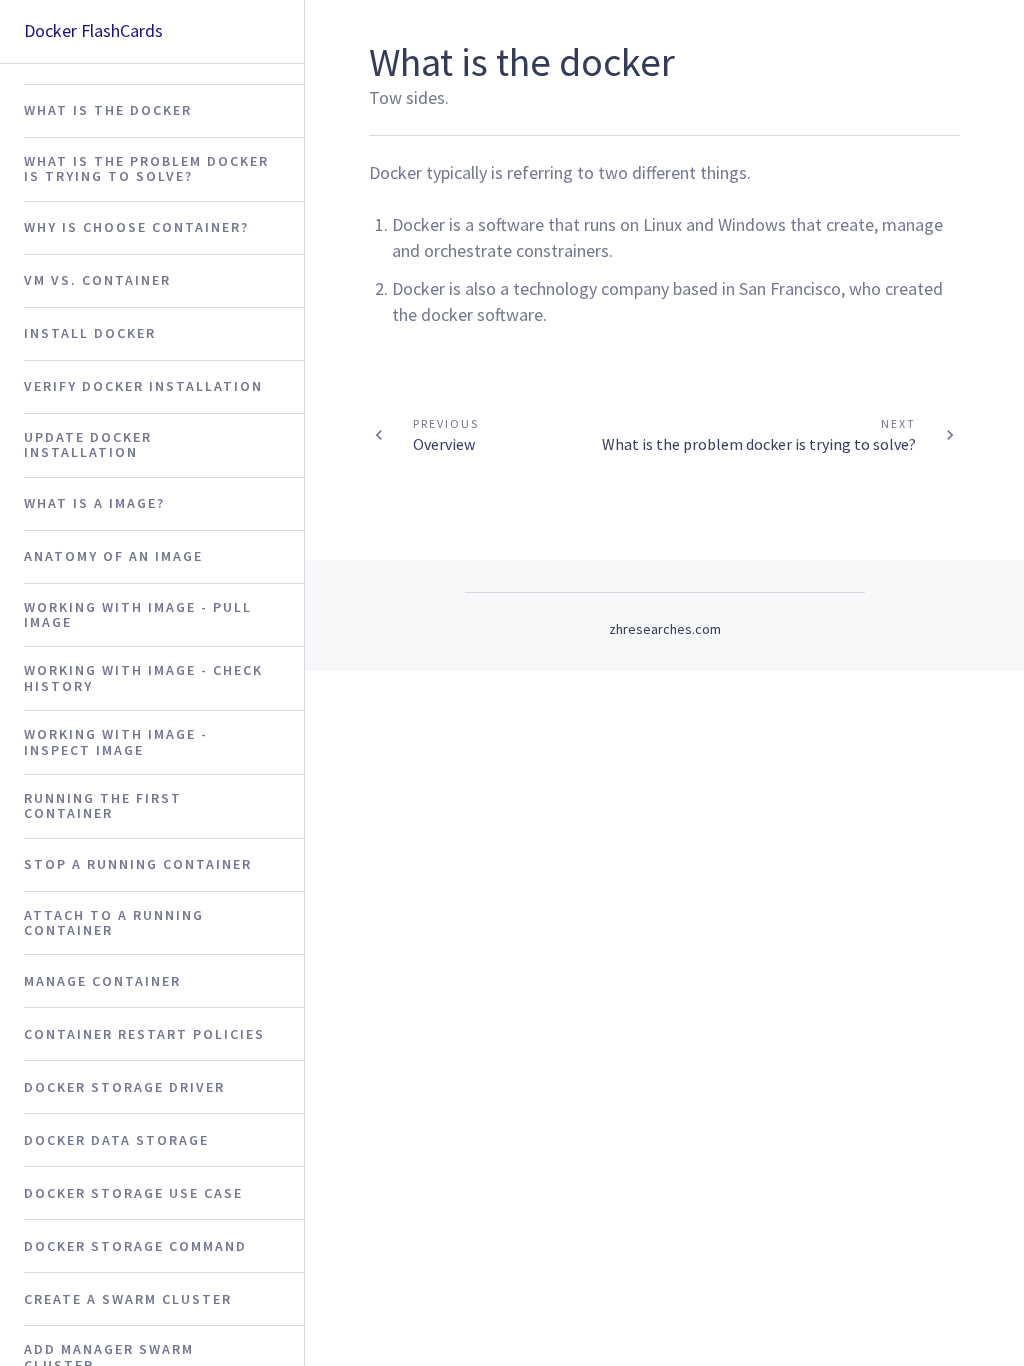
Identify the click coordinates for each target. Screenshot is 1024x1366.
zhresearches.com (665, 629)
